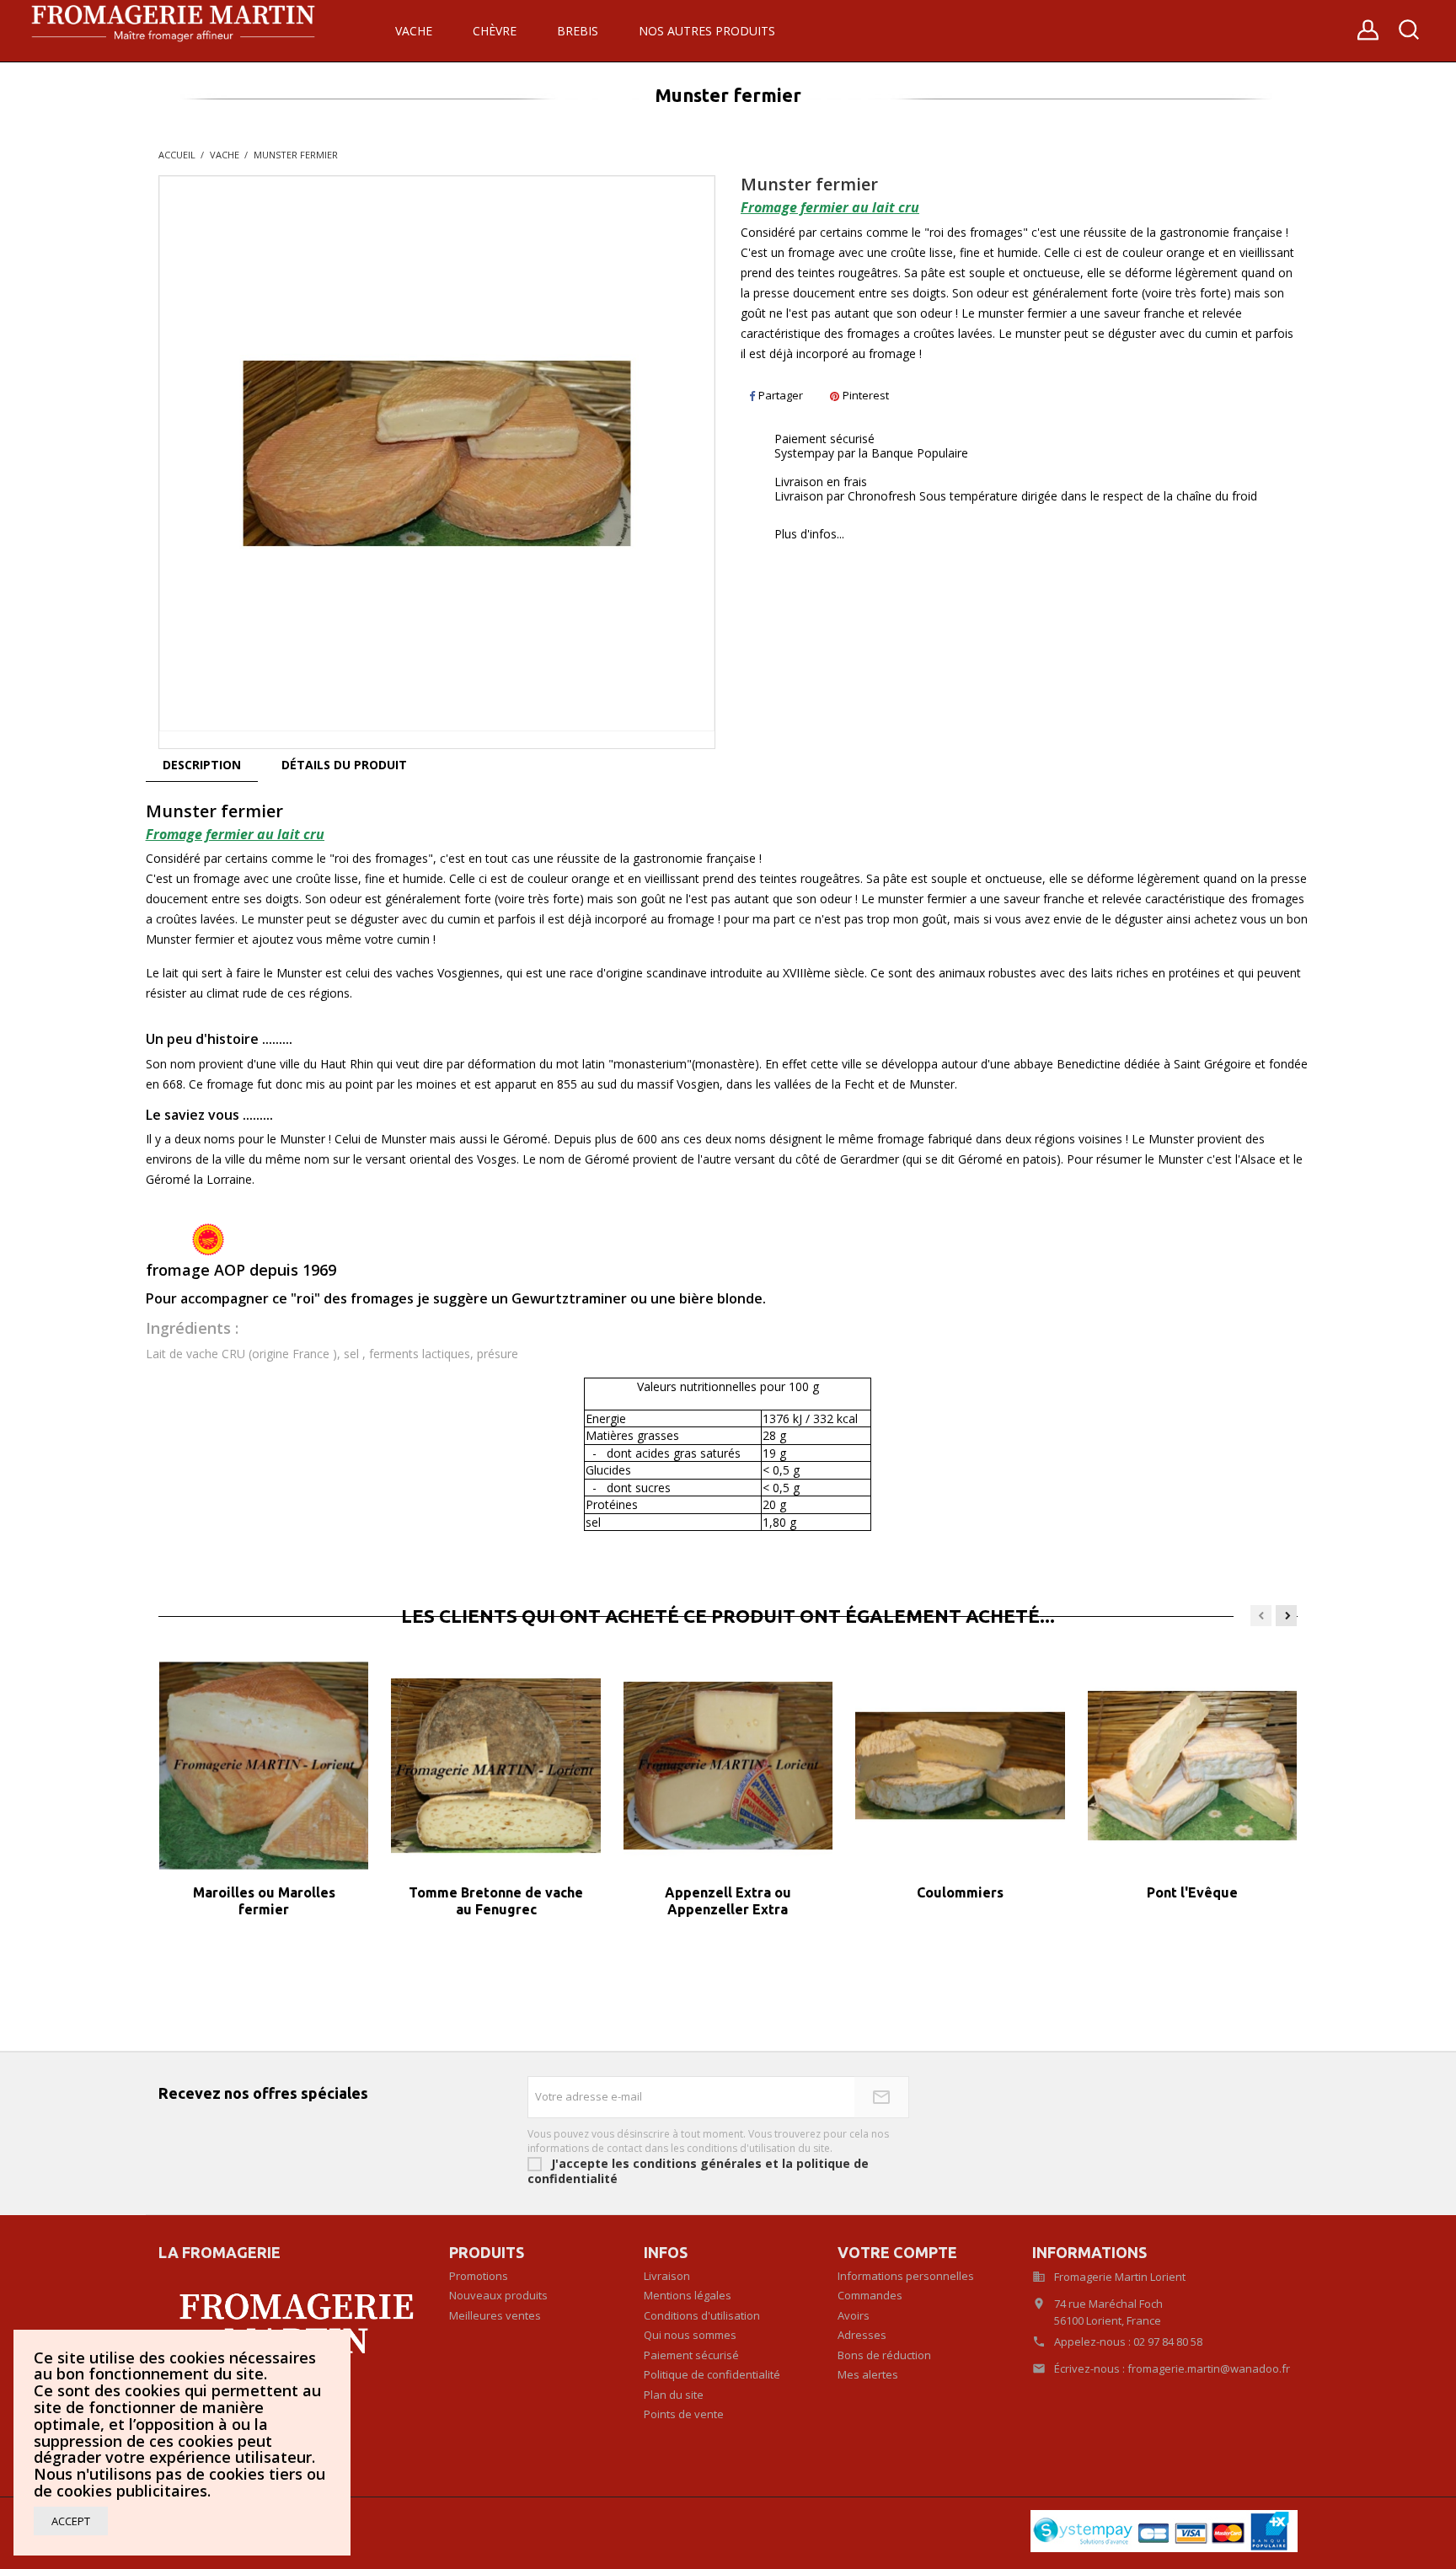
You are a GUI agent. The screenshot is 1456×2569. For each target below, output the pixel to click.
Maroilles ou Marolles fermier (264, 1901)
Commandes (870, 2295)
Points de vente (684, 2414)
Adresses (862, 2335)
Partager (781, 395)
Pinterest (866, 395)
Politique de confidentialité (712, 2374)
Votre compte (897, 2252)
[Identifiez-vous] (1368, 36)
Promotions (479, 2276)
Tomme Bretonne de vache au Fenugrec (496, 1901)
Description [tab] (202, 765)
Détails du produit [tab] (344, 765)
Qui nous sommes (690, 2335)
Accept (71, 2521)
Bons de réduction (884, 2355)
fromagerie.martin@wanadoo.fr (1209, 2368)
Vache (414, 31)
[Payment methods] (1164, 2530)
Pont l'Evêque (1192, 1892)
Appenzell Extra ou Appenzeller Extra (728, 1901)
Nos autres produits (707, 31)
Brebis (578, 31)
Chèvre (495, 31)
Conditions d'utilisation (702, 2315)
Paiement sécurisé (691, 2355)
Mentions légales (688, 2295)
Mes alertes (868, 2374)
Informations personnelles (906, 2276)
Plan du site (674, 2395)
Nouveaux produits (498, 2295)
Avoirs (854, 2315)
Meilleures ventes (495, 2315)
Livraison (667, 2276)
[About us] (292, 2320)
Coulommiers (960, 1892)
